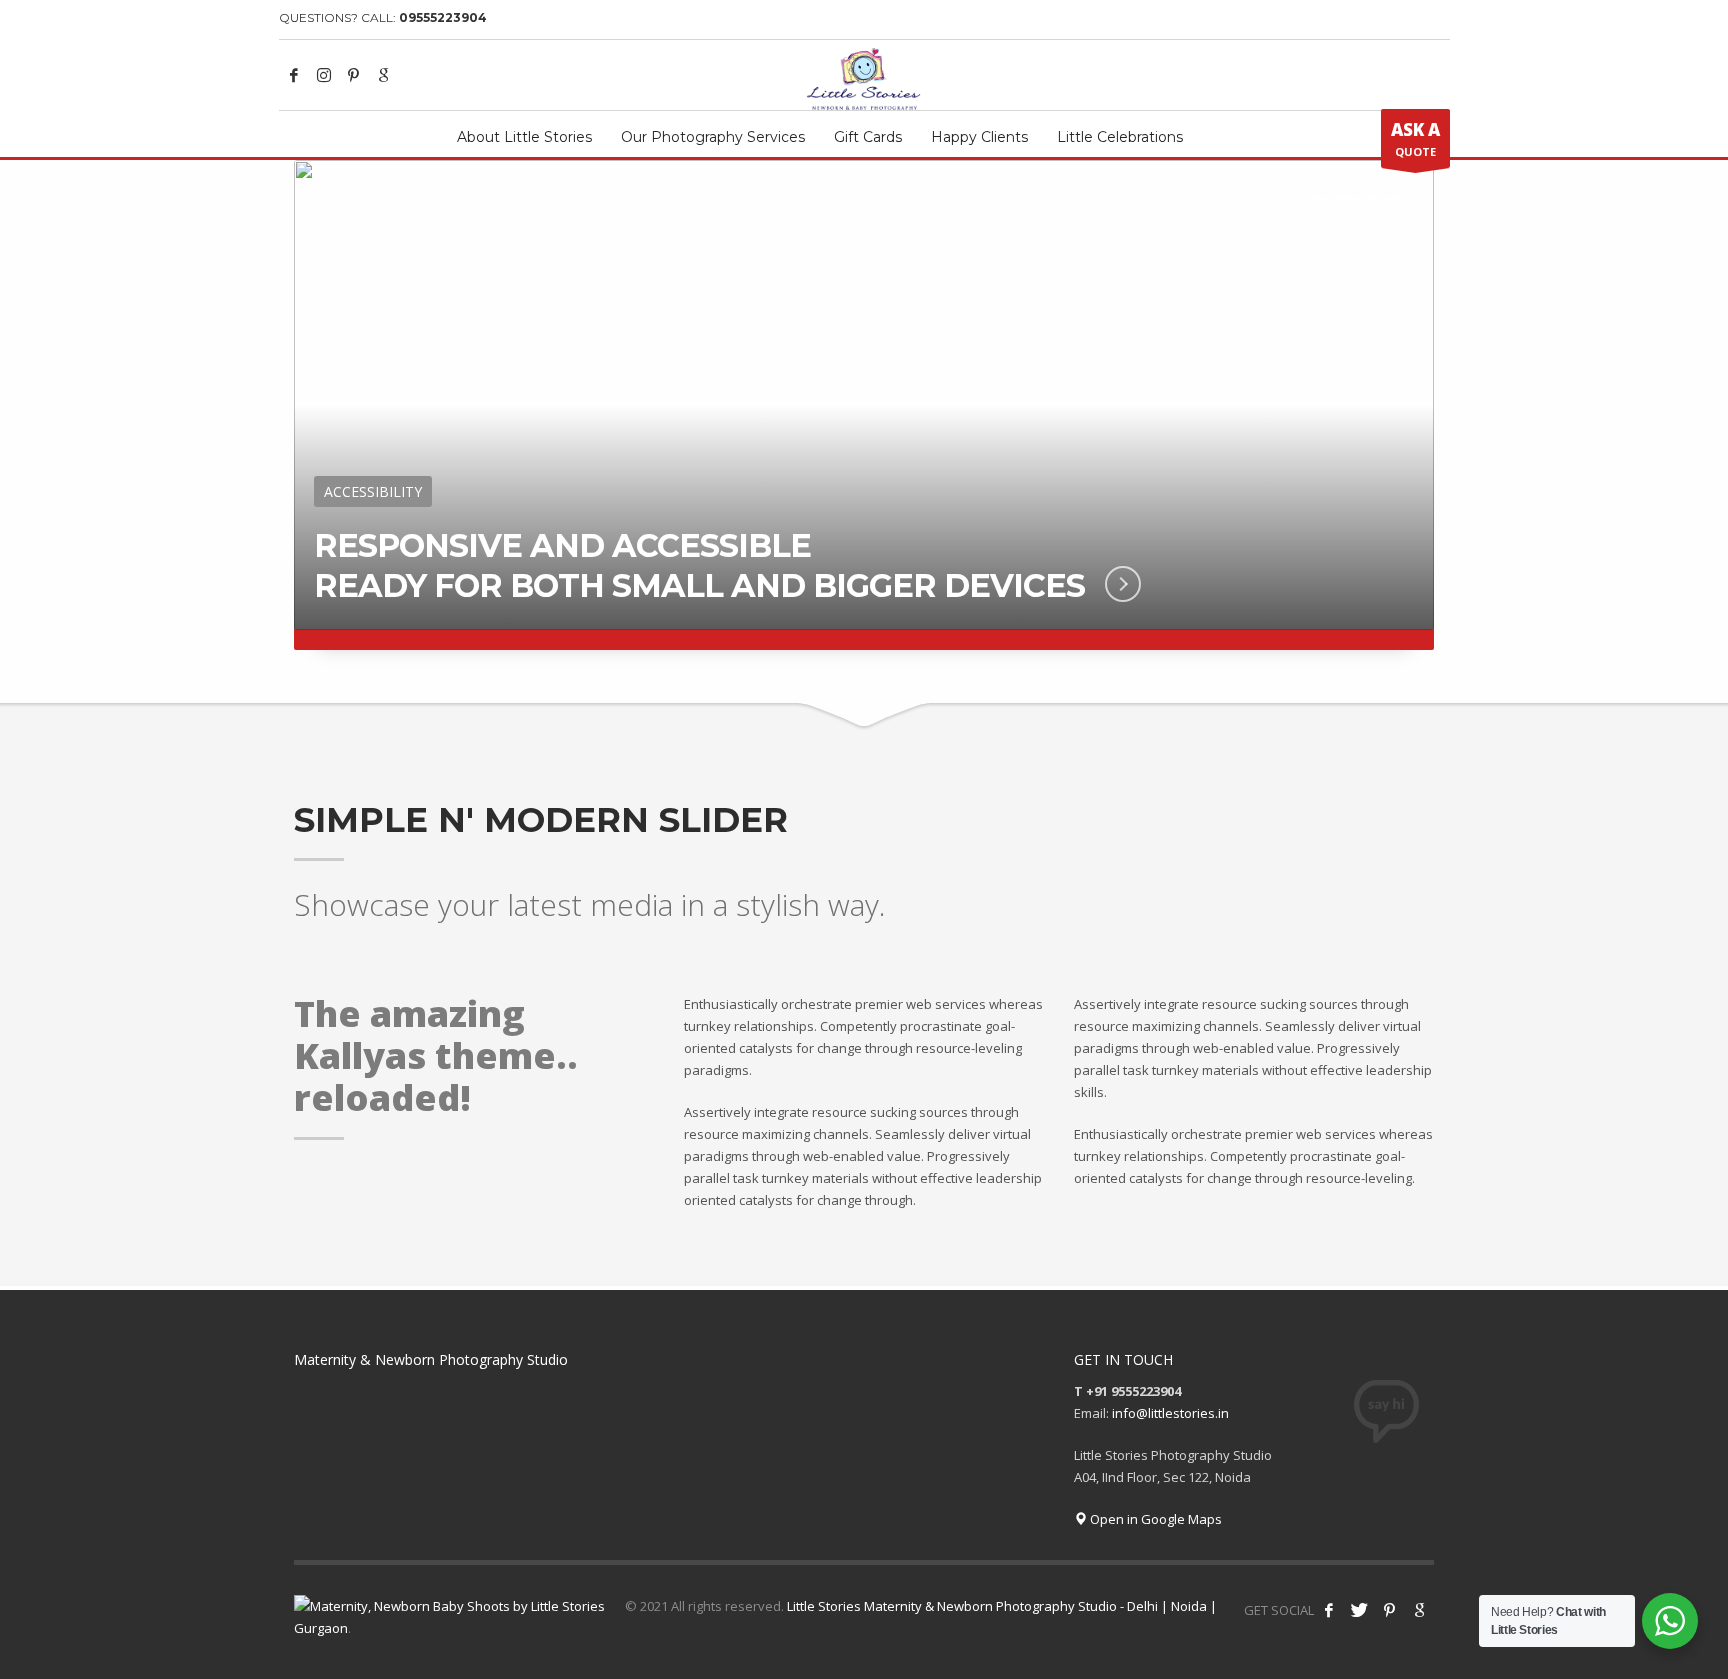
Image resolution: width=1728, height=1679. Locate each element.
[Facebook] (294, 75)
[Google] (384, 75)
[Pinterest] (354, 75)
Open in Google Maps (1154, 1519)
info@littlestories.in (1170, 1413)
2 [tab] (1345, 199)
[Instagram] (324, 75)
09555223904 (443, 17)
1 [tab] (1318, 199)
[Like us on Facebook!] (1329, 1610)
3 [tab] (1372, 199)
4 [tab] (1393, 199)
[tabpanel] (864, 405)
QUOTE (1415, 138)
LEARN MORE (1105, 584)
